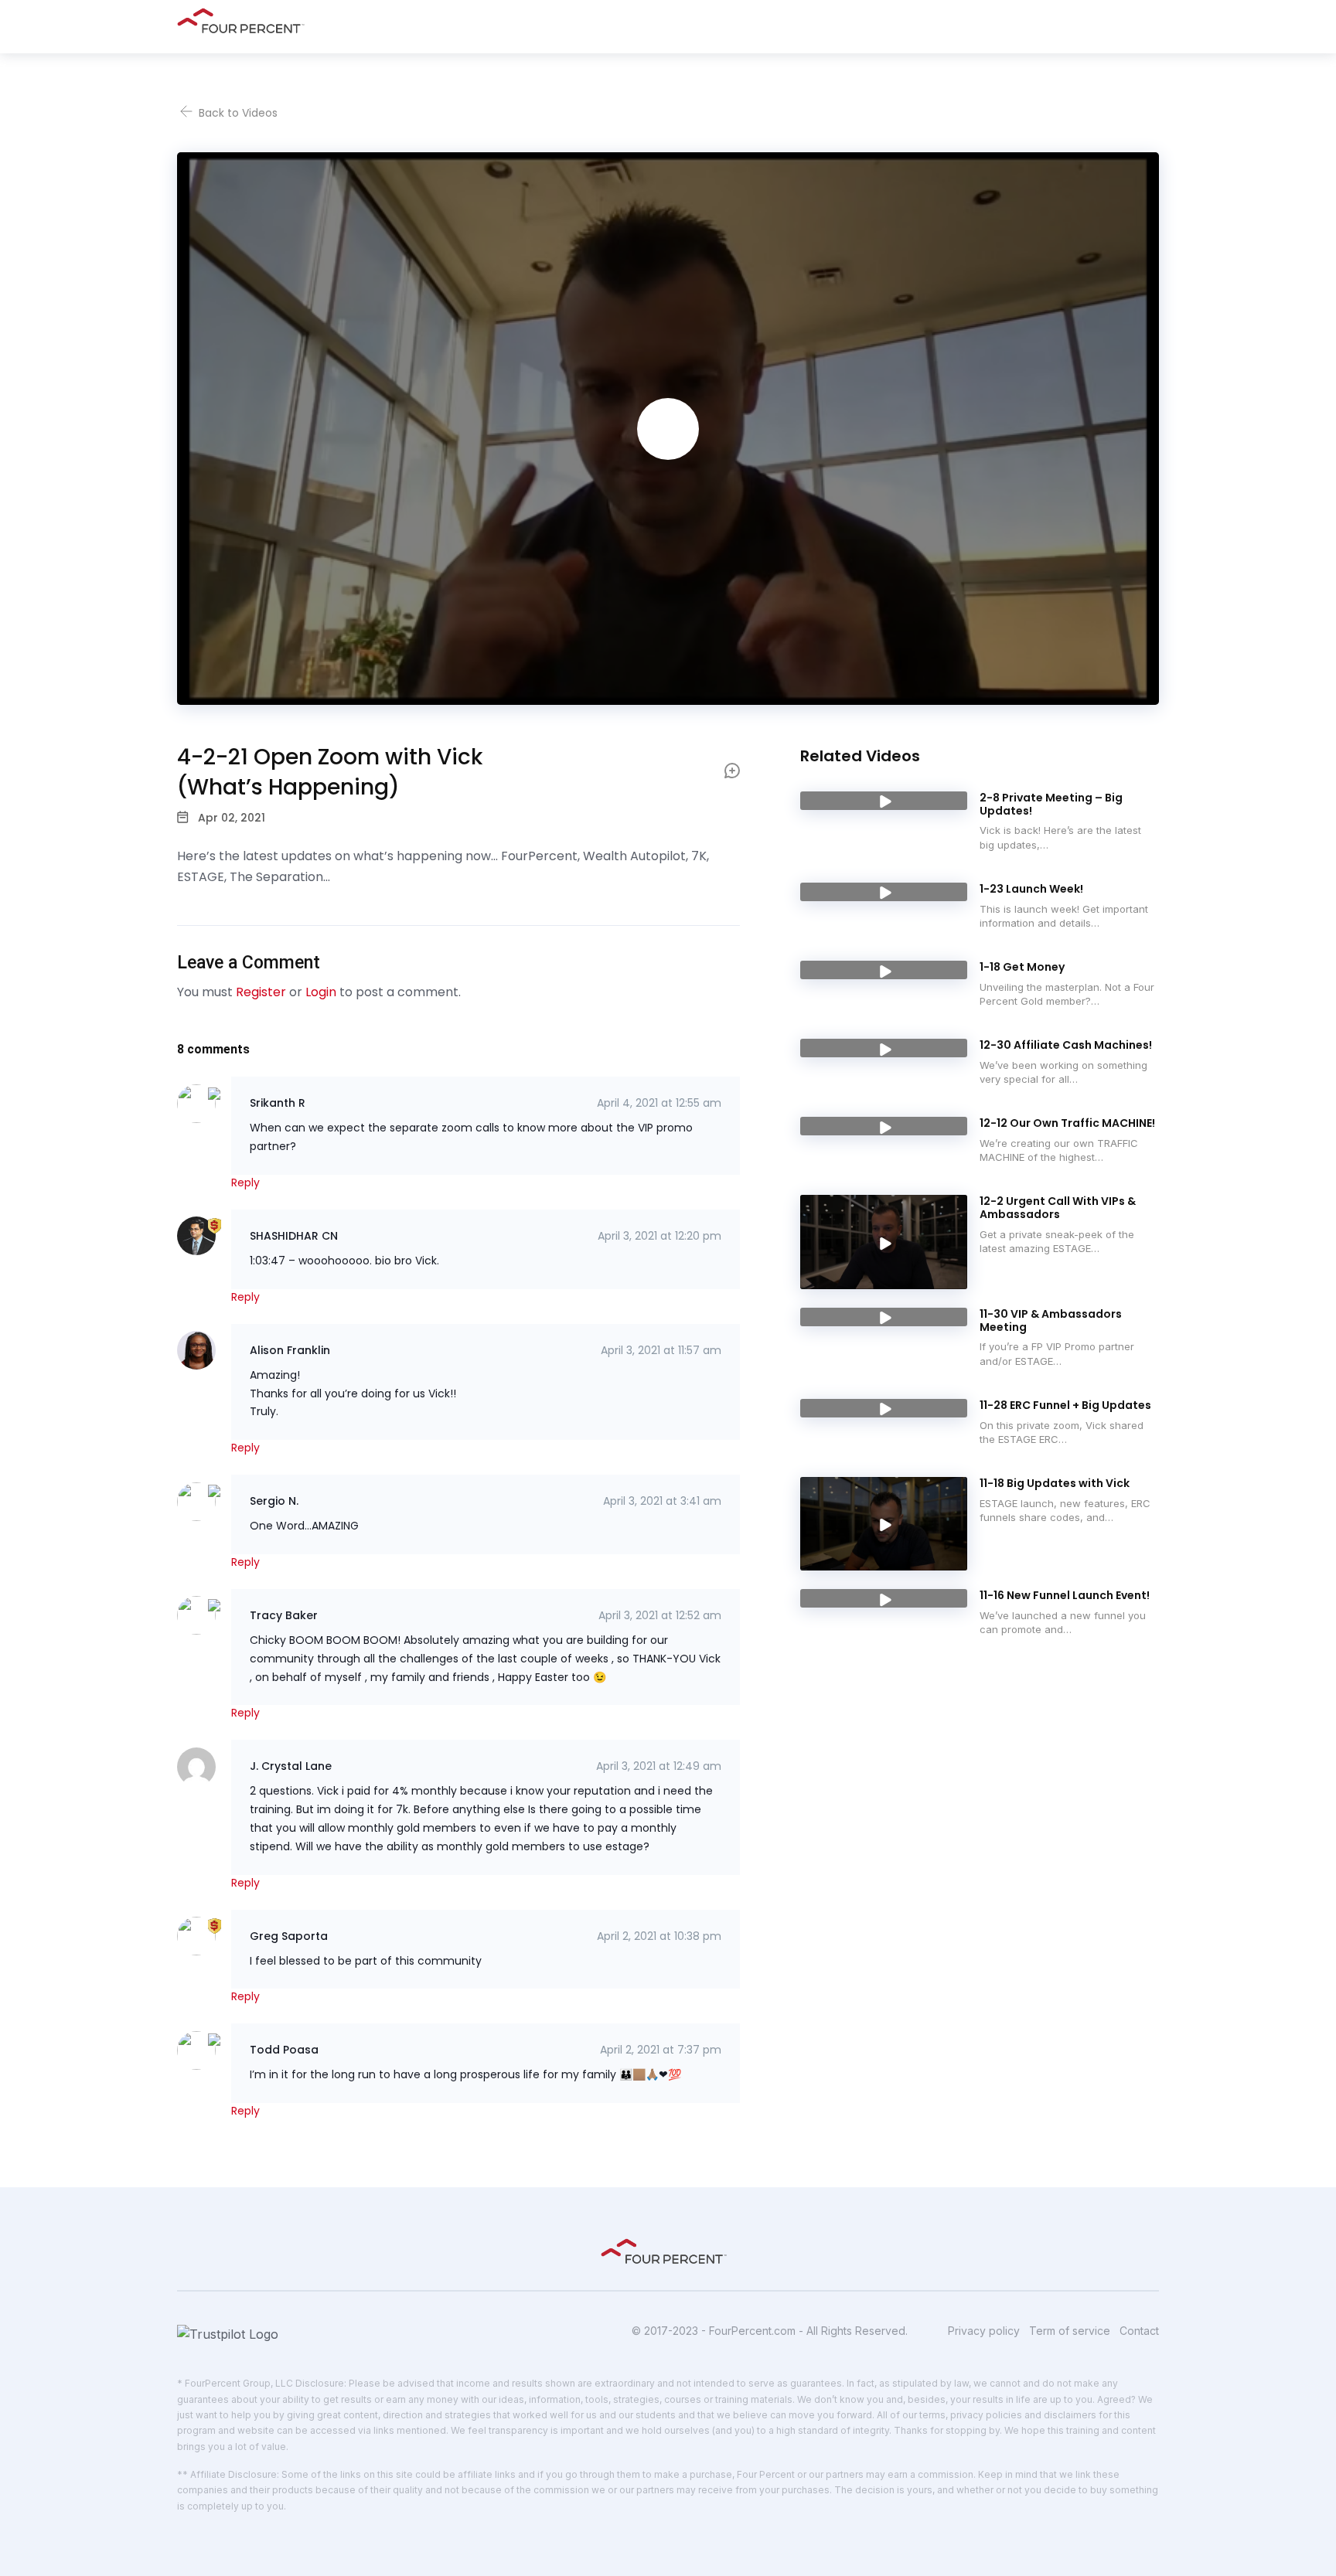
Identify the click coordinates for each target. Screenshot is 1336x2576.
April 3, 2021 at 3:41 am (662, 1501)
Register (261, 992)
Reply (245, 1183)
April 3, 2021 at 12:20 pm (659, 1236)
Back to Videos (237, 113)
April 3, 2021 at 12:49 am (659, 1766)
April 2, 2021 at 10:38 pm (659, 1936)
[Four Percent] (245, 20)
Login (321, 992)
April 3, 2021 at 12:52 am (660, 1615)
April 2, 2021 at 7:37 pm (661, 2050)
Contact (1139, 2331)
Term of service (1070, 2331)
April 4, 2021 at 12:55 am (659, 1103)
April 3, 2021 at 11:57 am (661, 1350)
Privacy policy (984, 2331)
